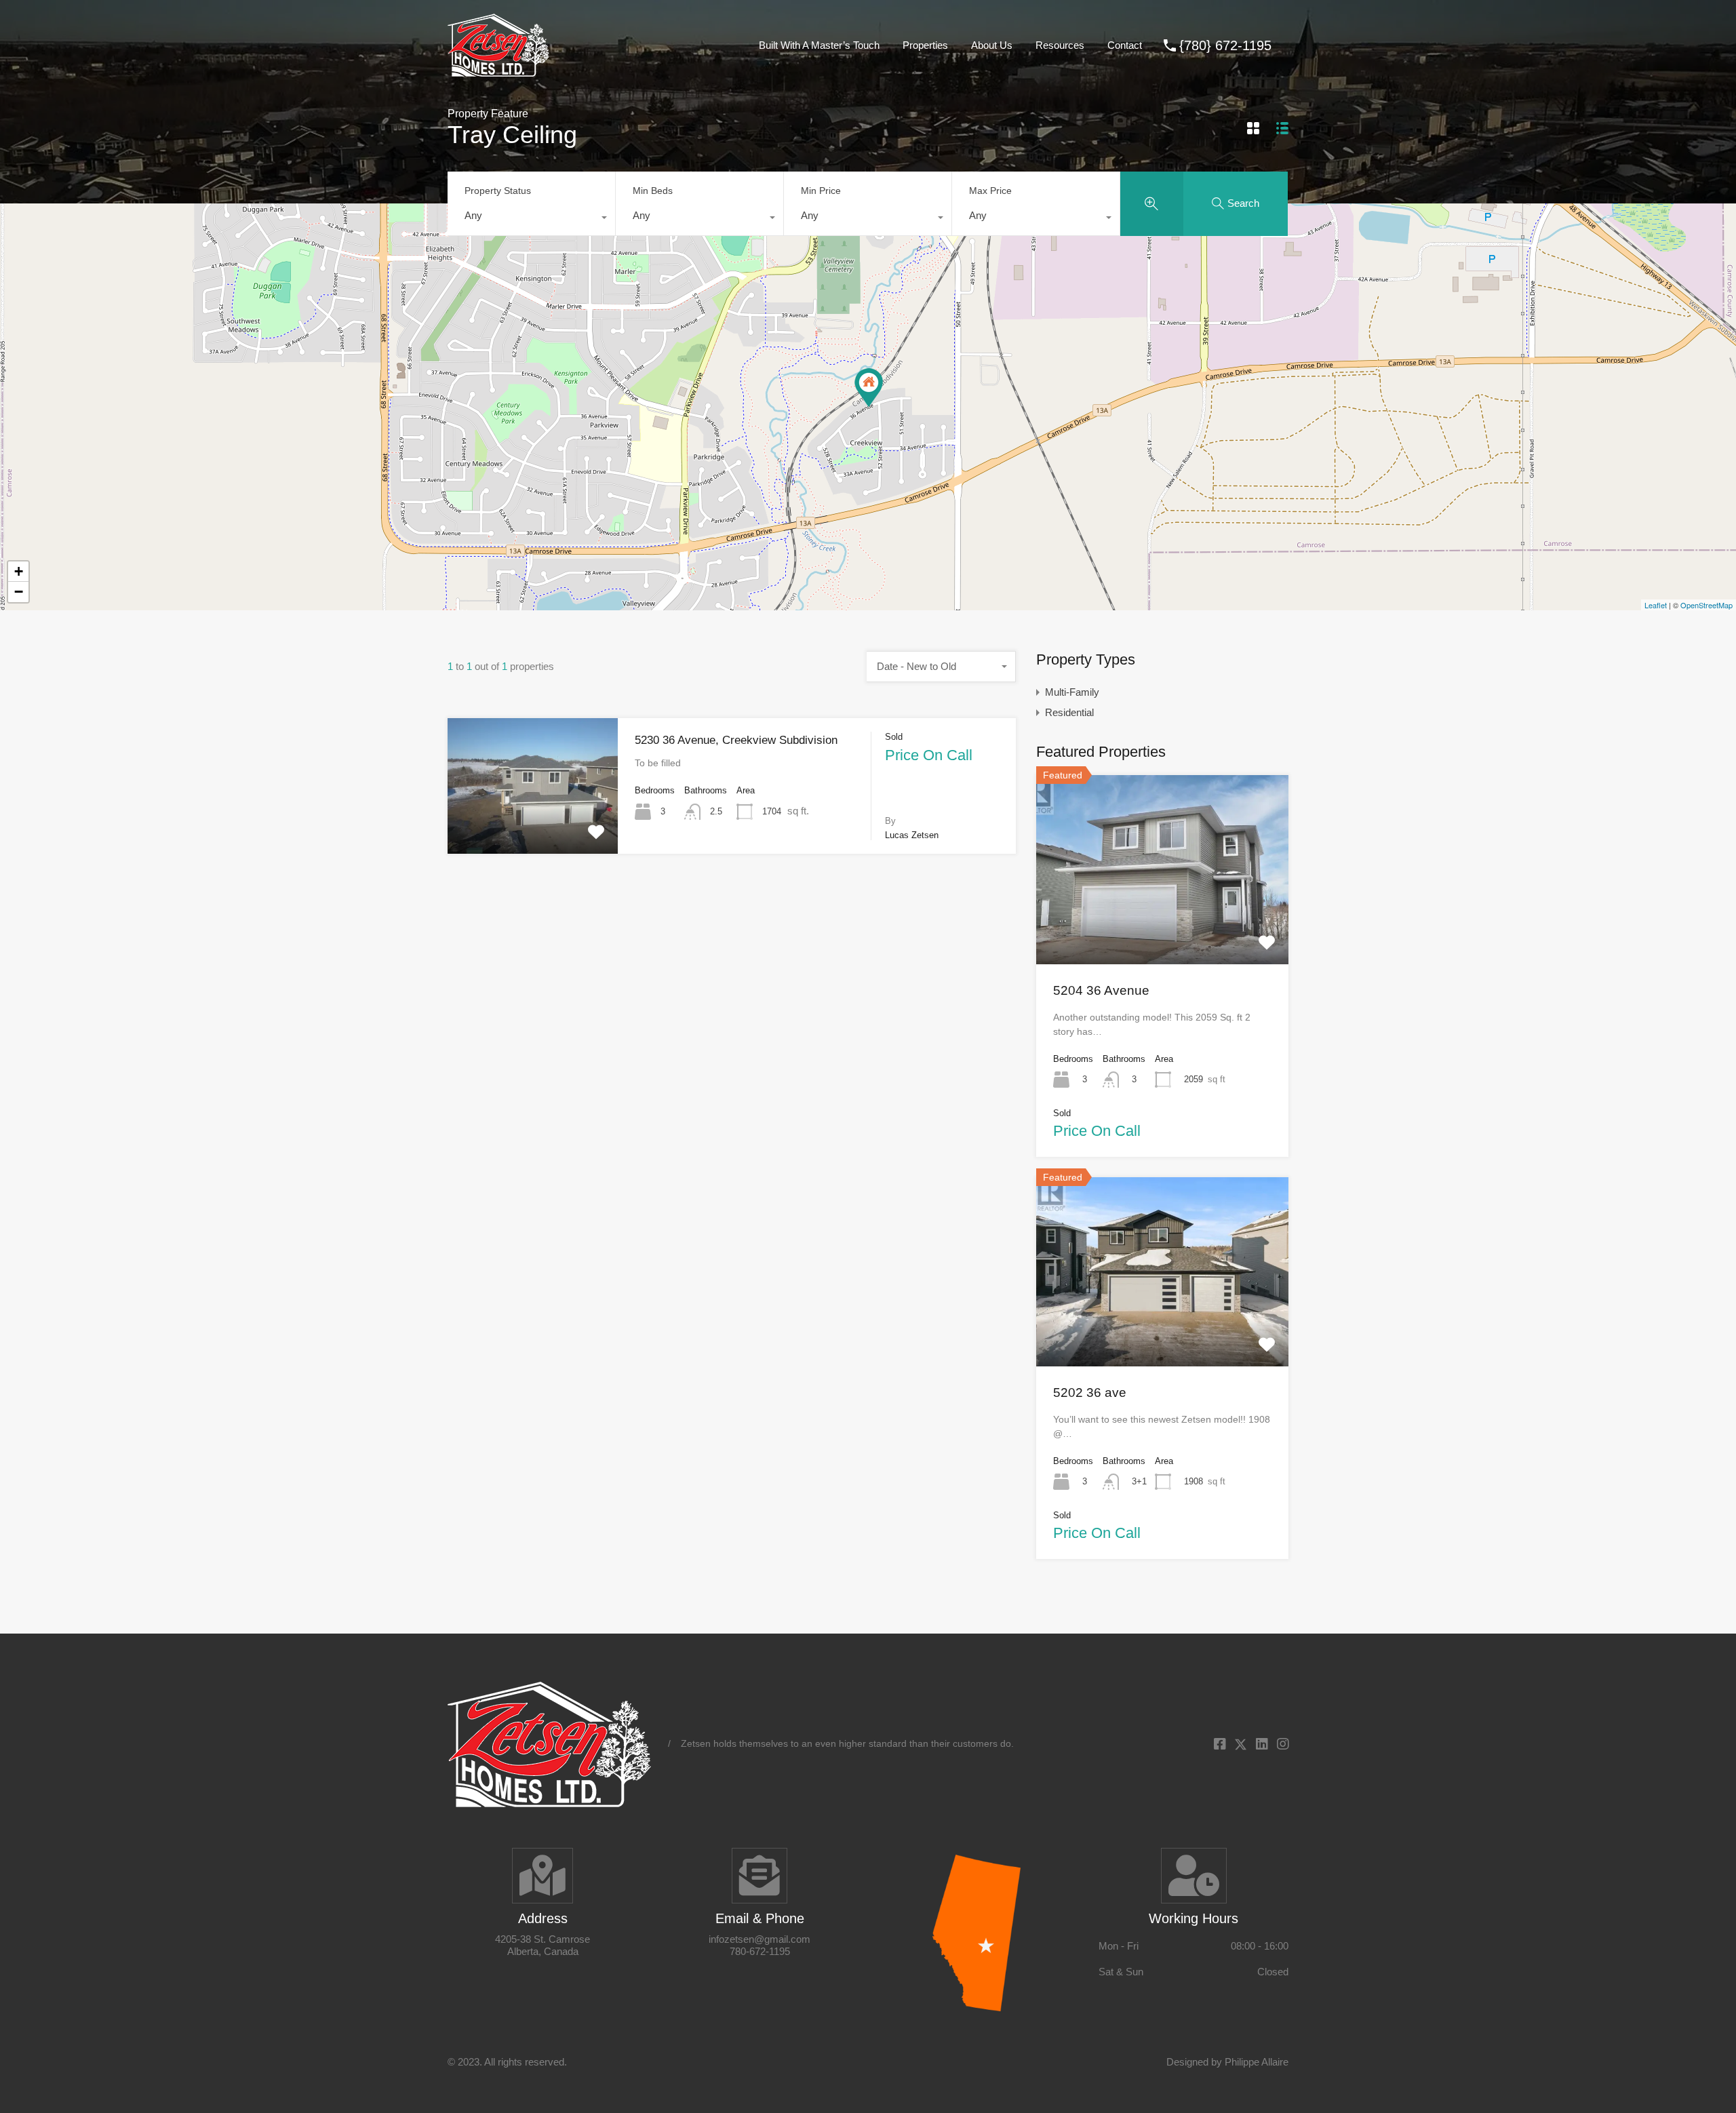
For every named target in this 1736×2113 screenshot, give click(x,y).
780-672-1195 (760, 1951)
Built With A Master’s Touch (819, 45)
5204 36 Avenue (1101, 990)
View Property (533, 827)
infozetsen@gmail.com (759, 1939)
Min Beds (653, 191)
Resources (1060, 45)
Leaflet (1656, 605)
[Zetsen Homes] (498, 70)
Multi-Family (1072, 692)
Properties (925, 45)
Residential (1069, 712)
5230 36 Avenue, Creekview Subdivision (736, 740)
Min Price (821, 191)
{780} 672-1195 (1225, 45)
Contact (1125, 45)
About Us (992, 45)
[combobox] (531, 219)
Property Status (498, 191)
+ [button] (19, 571)
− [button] (19, 592)
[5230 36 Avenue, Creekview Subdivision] (869, 388)
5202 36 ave (1090, 1393)
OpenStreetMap (1707, 605)
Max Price (990, 191)
